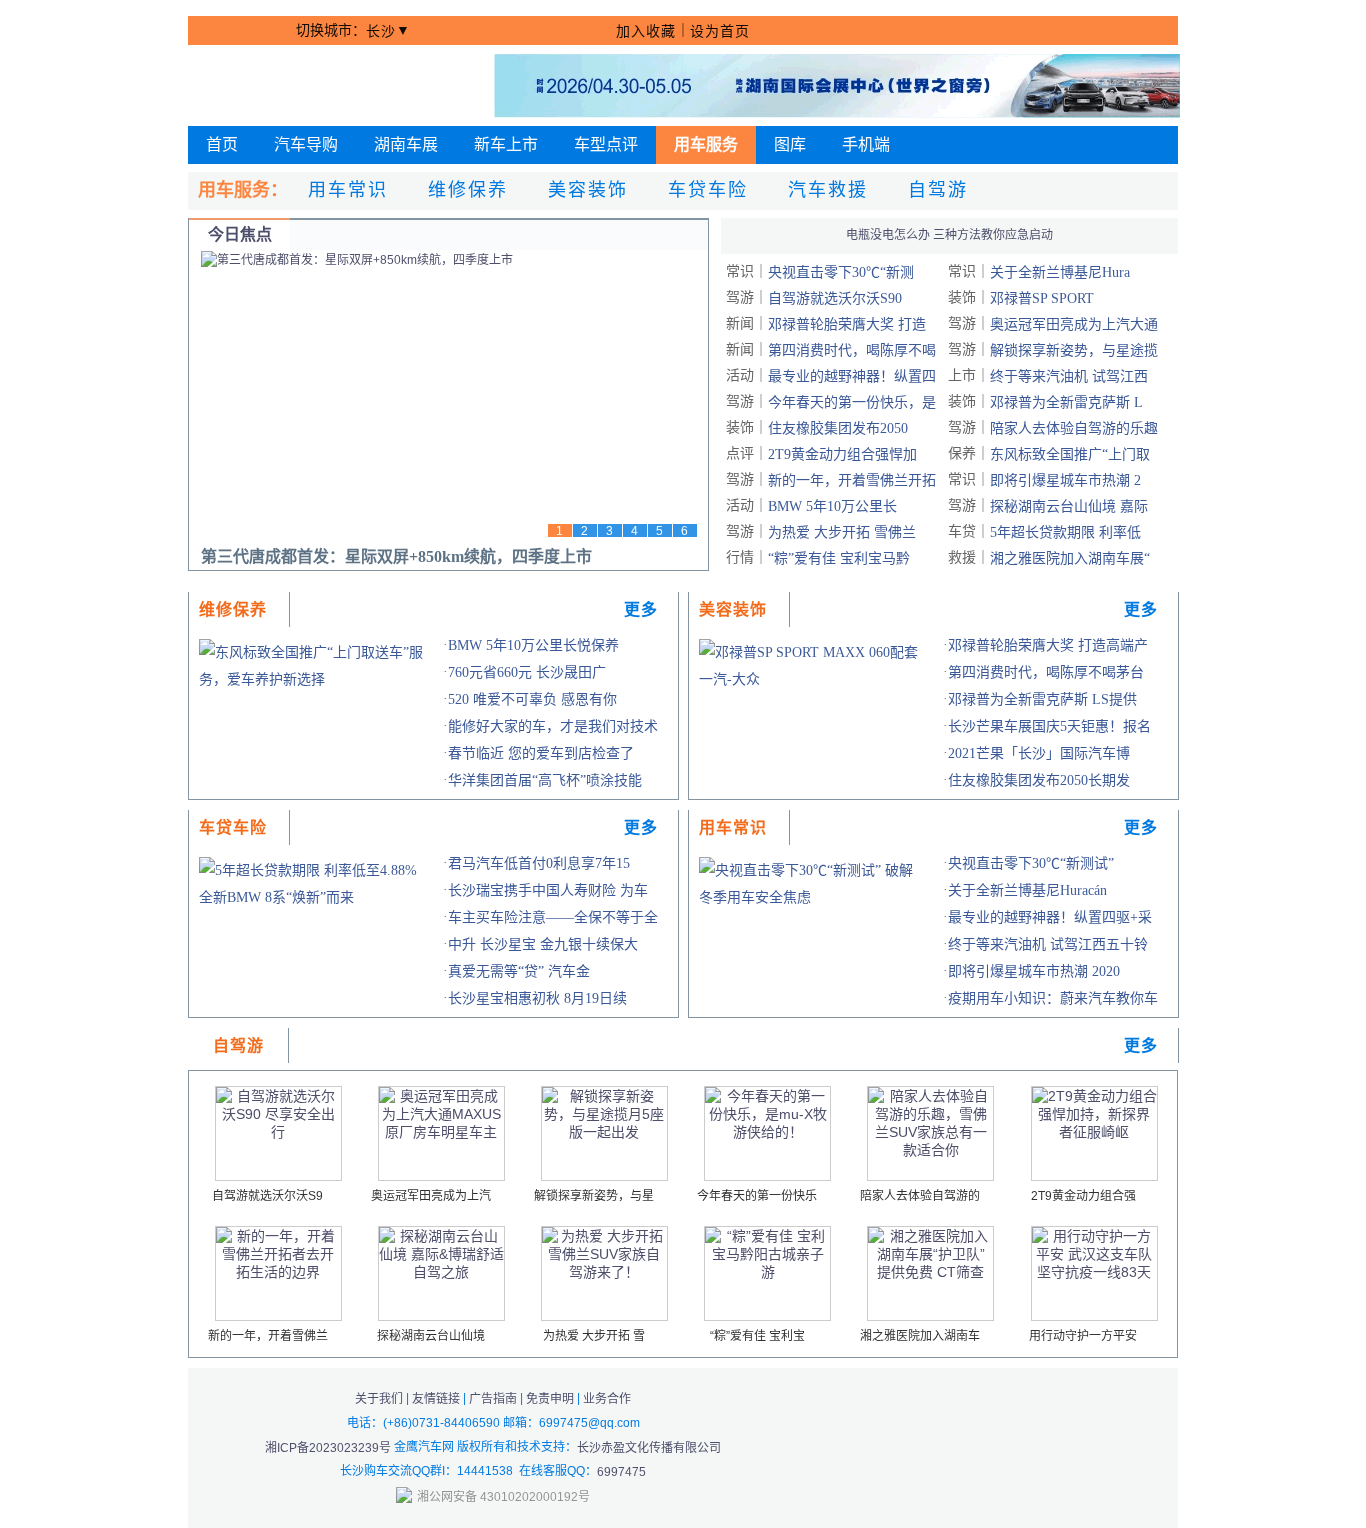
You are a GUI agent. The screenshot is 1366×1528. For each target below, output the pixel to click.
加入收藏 (646, 31)
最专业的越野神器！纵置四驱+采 (1050, 917)
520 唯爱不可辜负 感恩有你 (532, 699)
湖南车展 (406, 144)
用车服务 (706, 144)
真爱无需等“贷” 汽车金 (519, 971)
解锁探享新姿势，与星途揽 (1074, 350)
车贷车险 (708, 190)
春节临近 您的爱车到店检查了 (541, 753)
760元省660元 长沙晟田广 (527, 672)
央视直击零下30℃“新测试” (1031, 863)
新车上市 (506, 144)
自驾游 (938, 190)
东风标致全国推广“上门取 (1070, 454)
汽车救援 (828, 190)
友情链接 (436, 1399)
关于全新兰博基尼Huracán (1027, 890)
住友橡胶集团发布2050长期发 (1039, 780)
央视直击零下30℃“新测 (841, 272)
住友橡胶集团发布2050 (838, 428)
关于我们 (379, 1399)
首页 (222, 144)
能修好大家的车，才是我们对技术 (553, 726)
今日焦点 (240, 234)
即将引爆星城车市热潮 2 (1065, 480)
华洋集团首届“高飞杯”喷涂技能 (545, 780)
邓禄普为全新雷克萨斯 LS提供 (1042, 699)
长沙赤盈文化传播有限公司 (649, 1447)
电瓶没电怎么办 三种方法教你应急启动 (949, 235)
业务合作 (607, 1399)
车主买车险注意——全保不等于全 (553, 917)
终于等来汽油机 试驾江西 (1069, 376)
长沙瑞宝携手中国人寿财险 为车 (548, 890)
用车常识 (348, 190)
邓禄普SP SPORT (1042, 298)
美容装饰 (588, 190)
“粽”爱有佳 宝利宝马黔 (839, 558)
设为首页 (720, 31)
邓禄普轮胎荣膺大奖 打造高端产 (1048, 645)
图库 (790, 144)
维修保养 (468, 190)
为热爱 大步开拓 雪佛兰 (842, 532)
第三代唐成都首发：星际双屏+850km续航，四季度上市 (396, 556)
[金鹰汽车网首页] (316, 85)
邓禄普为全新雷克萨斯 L (1066, 402)
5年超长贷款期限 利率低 (1065, 532)
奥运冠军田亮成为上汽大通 (1074, 324)
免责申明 (550, 1399)
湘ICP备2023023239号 (328, 1447)
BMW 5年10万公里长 (832, 506)
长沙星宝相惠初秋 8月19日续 (537, 998)
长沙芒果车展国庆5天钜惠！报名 (1049, 726)
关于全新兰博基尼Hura (1060, 272)
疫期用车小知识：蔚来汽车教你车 (1053, 998)
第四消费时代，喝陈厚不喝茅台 (1046, 672)
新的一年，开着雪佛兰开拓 (852, 480)
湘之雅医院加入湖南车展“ (1070, 558)
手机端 (866, 144)
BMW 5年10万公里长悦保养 (533, 645)
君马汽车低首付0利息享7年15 (539, 863)
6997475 (621, 1472)
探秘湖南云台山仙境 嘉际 (1069, 506)
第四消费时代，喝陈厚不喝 (852, 350)
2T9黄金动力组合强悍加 (842, 454)
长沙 (381, 31)
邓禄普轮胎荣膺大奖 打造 (847, 324)
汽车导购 (306, 144)
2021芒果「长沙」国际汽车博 (1039, 753)
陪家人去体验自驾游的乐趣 (1074, 428)
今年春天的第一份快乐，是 (852, 402)
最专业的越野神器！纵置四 (852, 376)
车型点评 (606, 144)
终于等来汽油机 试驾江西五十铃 (1048, 944)
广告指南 (493, 1399)
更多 (641, 609)
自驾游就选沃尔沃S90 (835, 298)
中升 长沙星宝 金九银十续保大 (543, 944)
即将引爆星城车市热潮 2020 (1034, 971)
